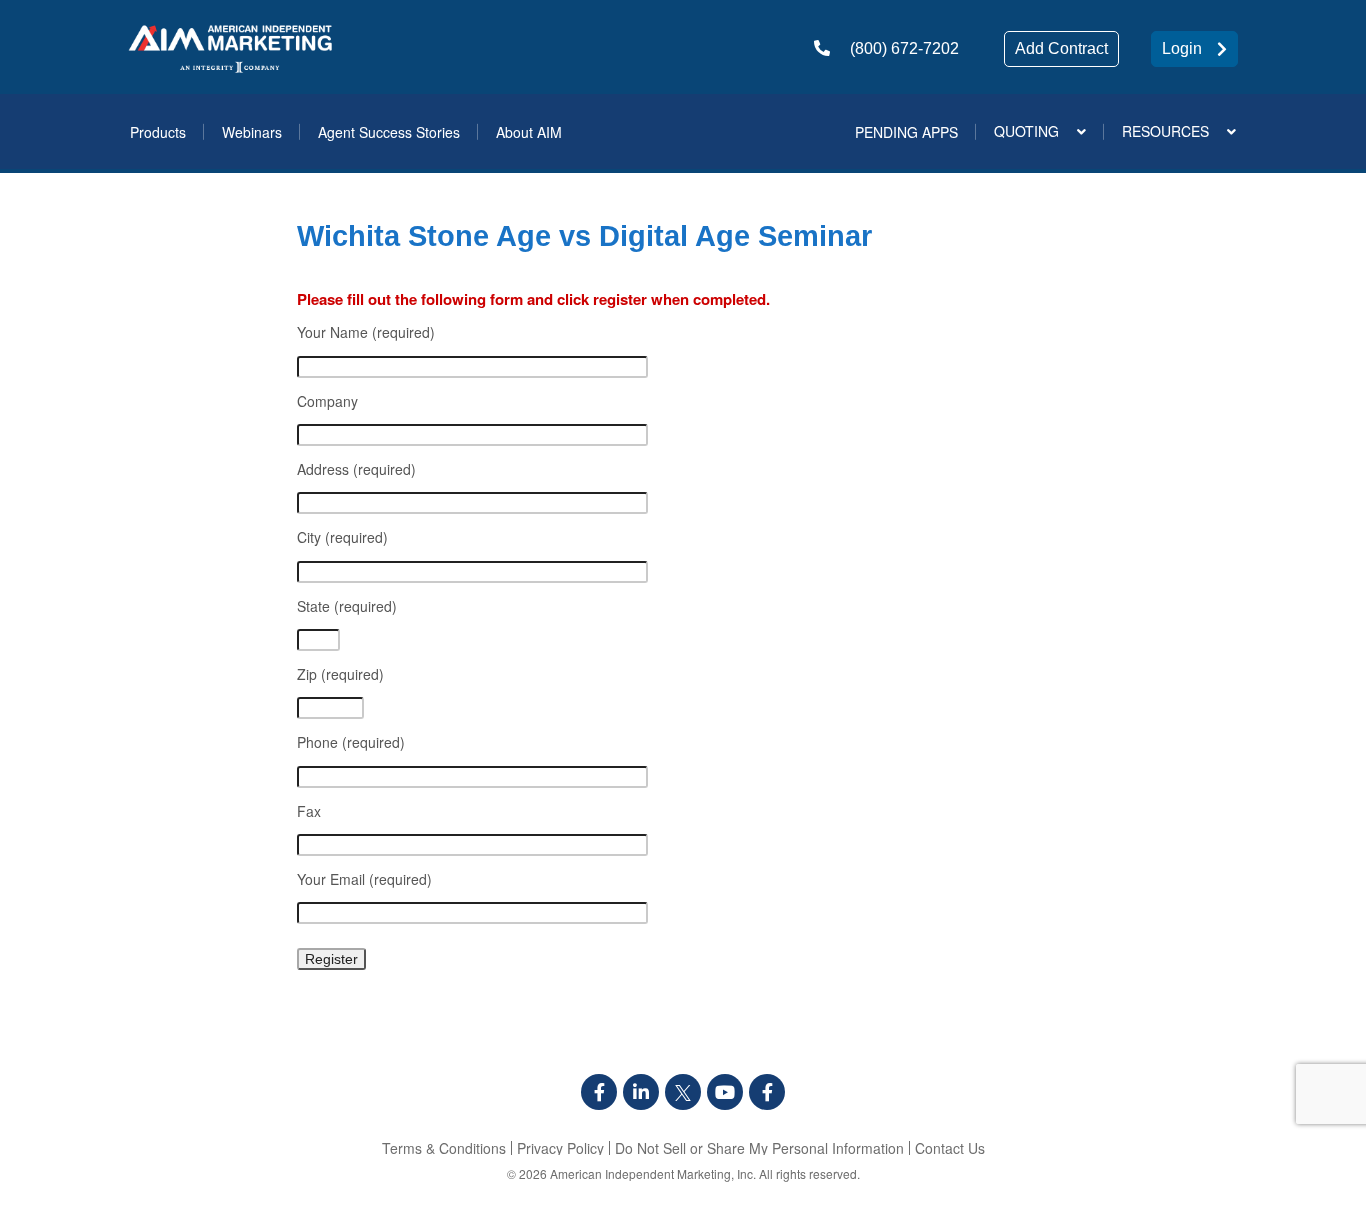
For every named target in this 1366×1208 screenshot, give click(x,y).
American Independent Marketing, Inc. (653, 1173)
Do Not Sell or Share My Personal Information (759, 1148)
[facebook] (599, 1092)
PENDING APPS (906, 132)
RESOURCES (1165, 131)
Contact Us (950, 1148)
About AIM (529, 132)
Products (158, 132)
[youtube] (725, 1092)
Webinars (252, 132)
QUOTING (1026, 131)
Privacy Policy (560, 1148)
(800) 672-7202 (904, 48)
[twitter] (683, 1092)
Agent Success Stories (389, 132)
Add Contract (1061, 48)
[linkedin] (641, 1092)
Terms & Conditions (444, 1148)
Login (1182, 48)
